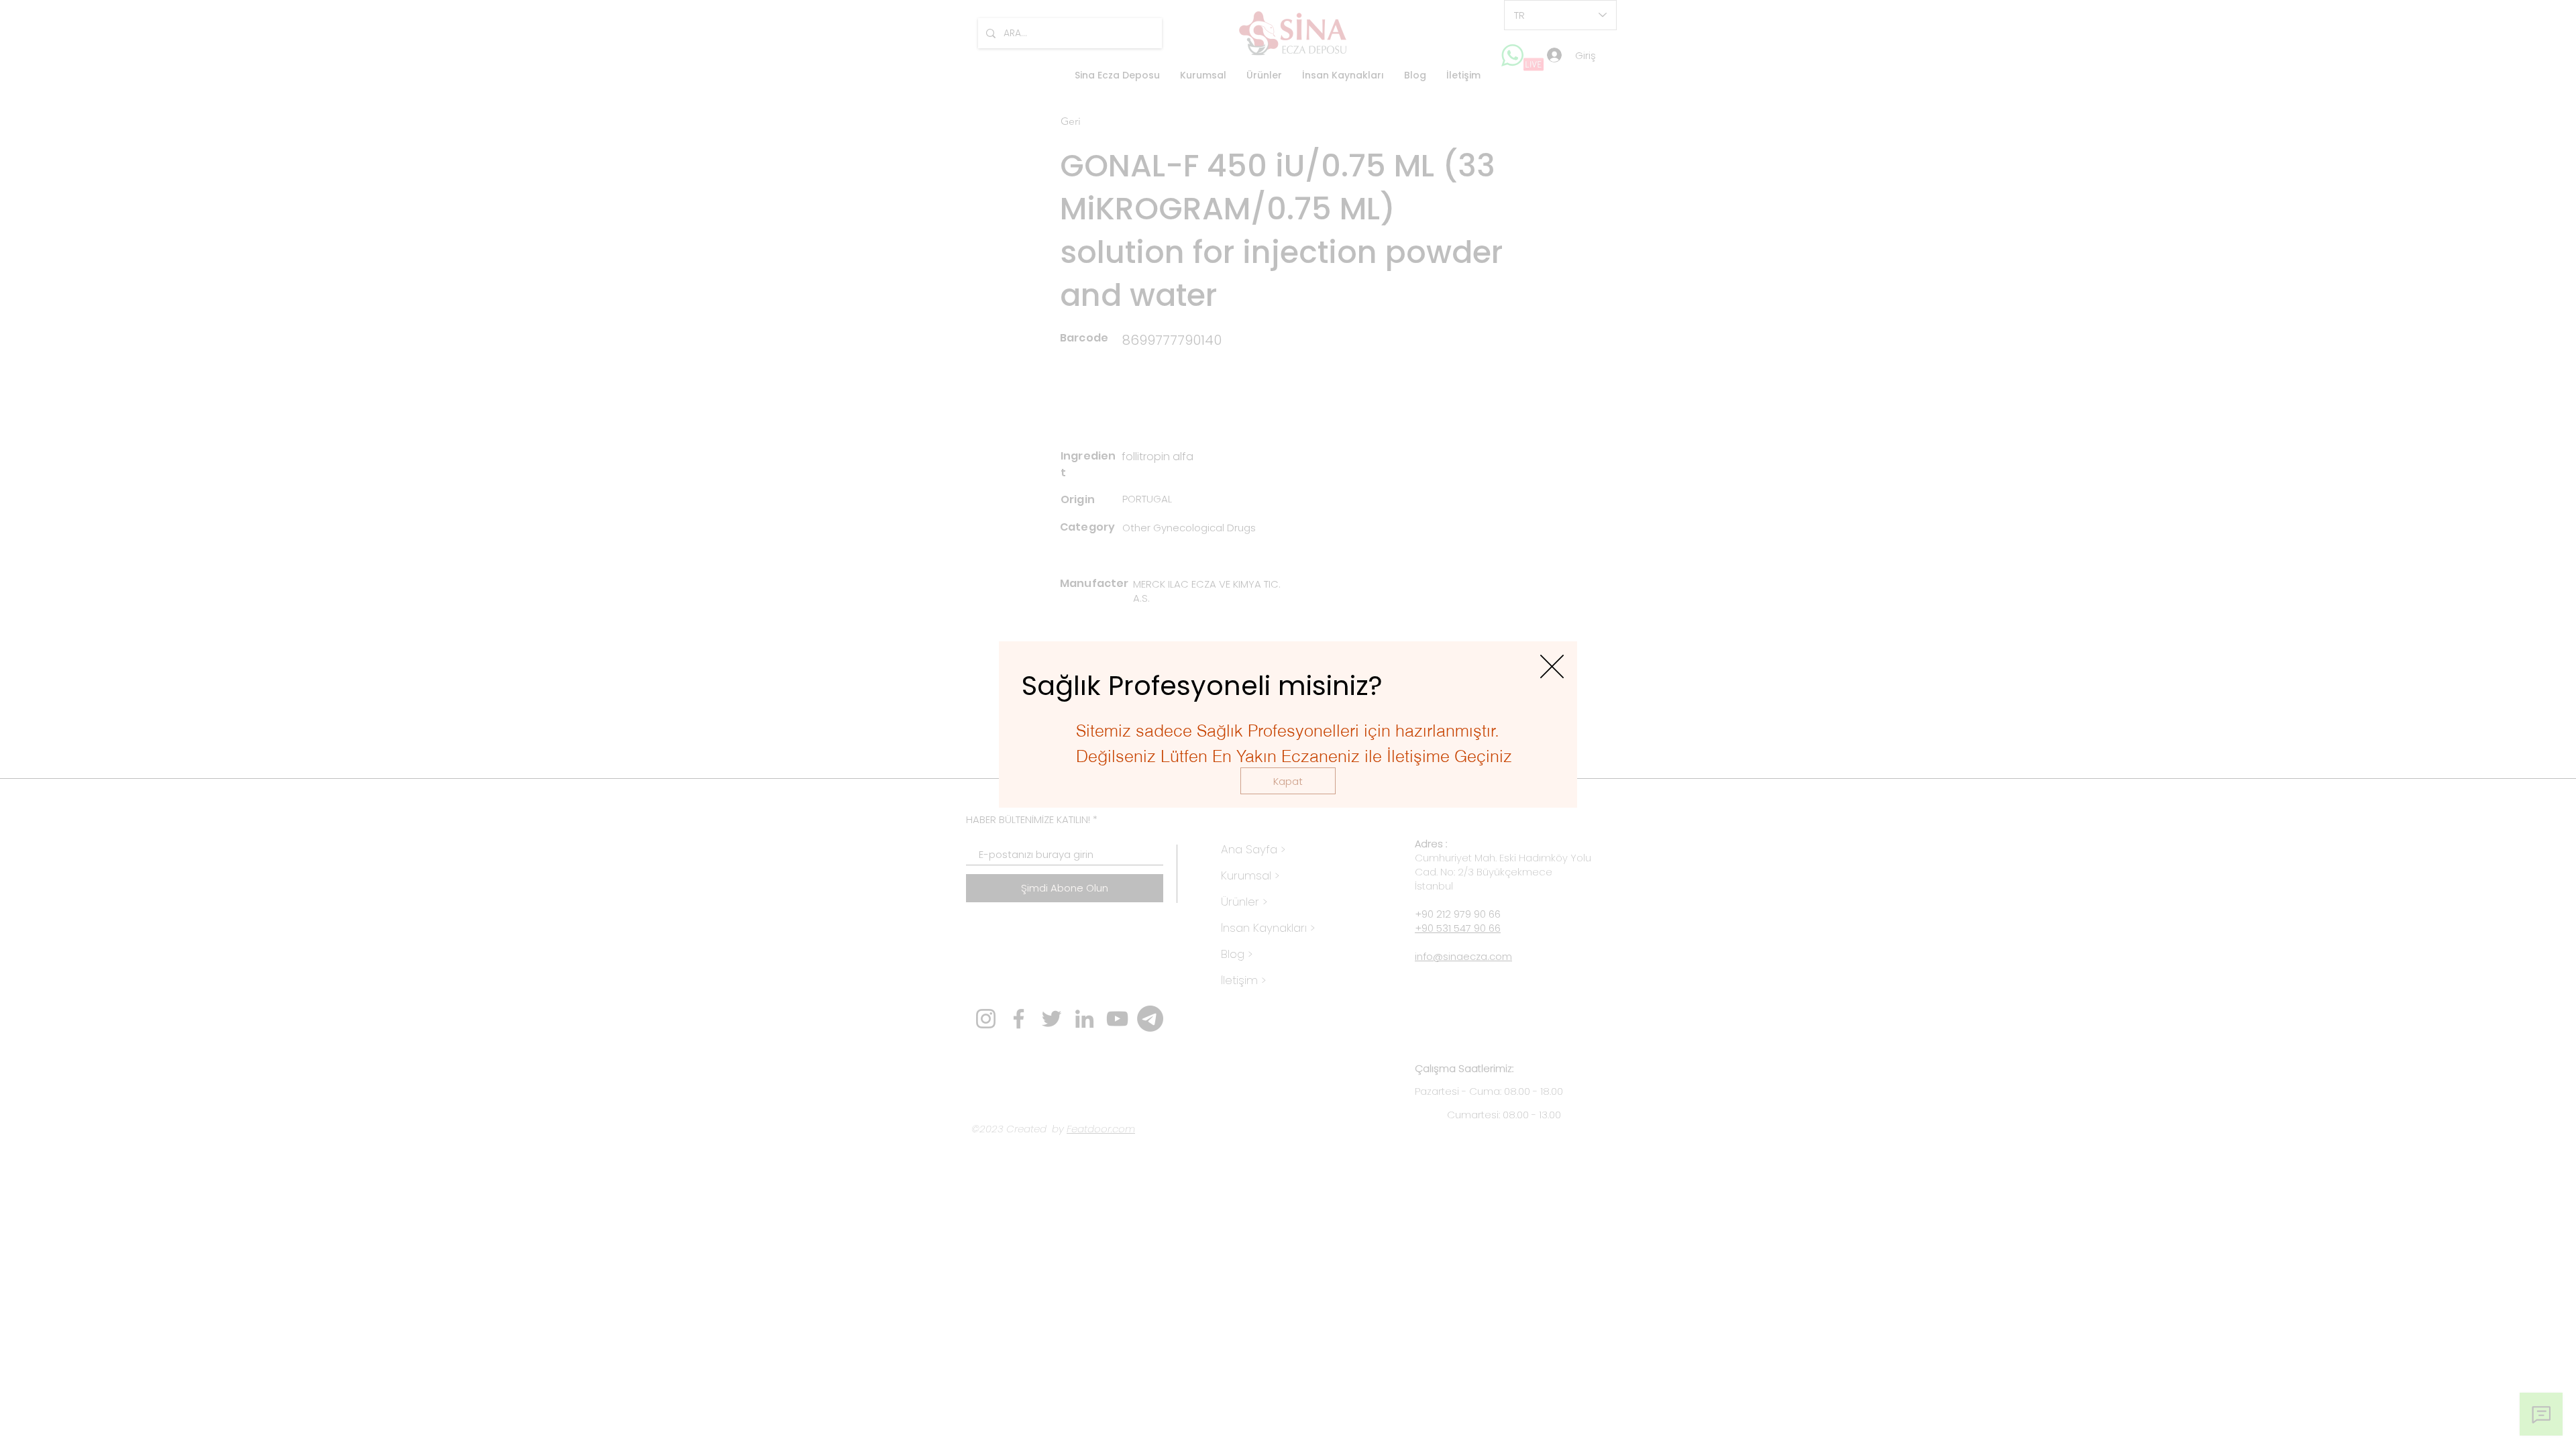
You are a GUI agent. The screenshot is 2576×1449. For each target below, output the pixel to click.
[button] (1288, 781)
